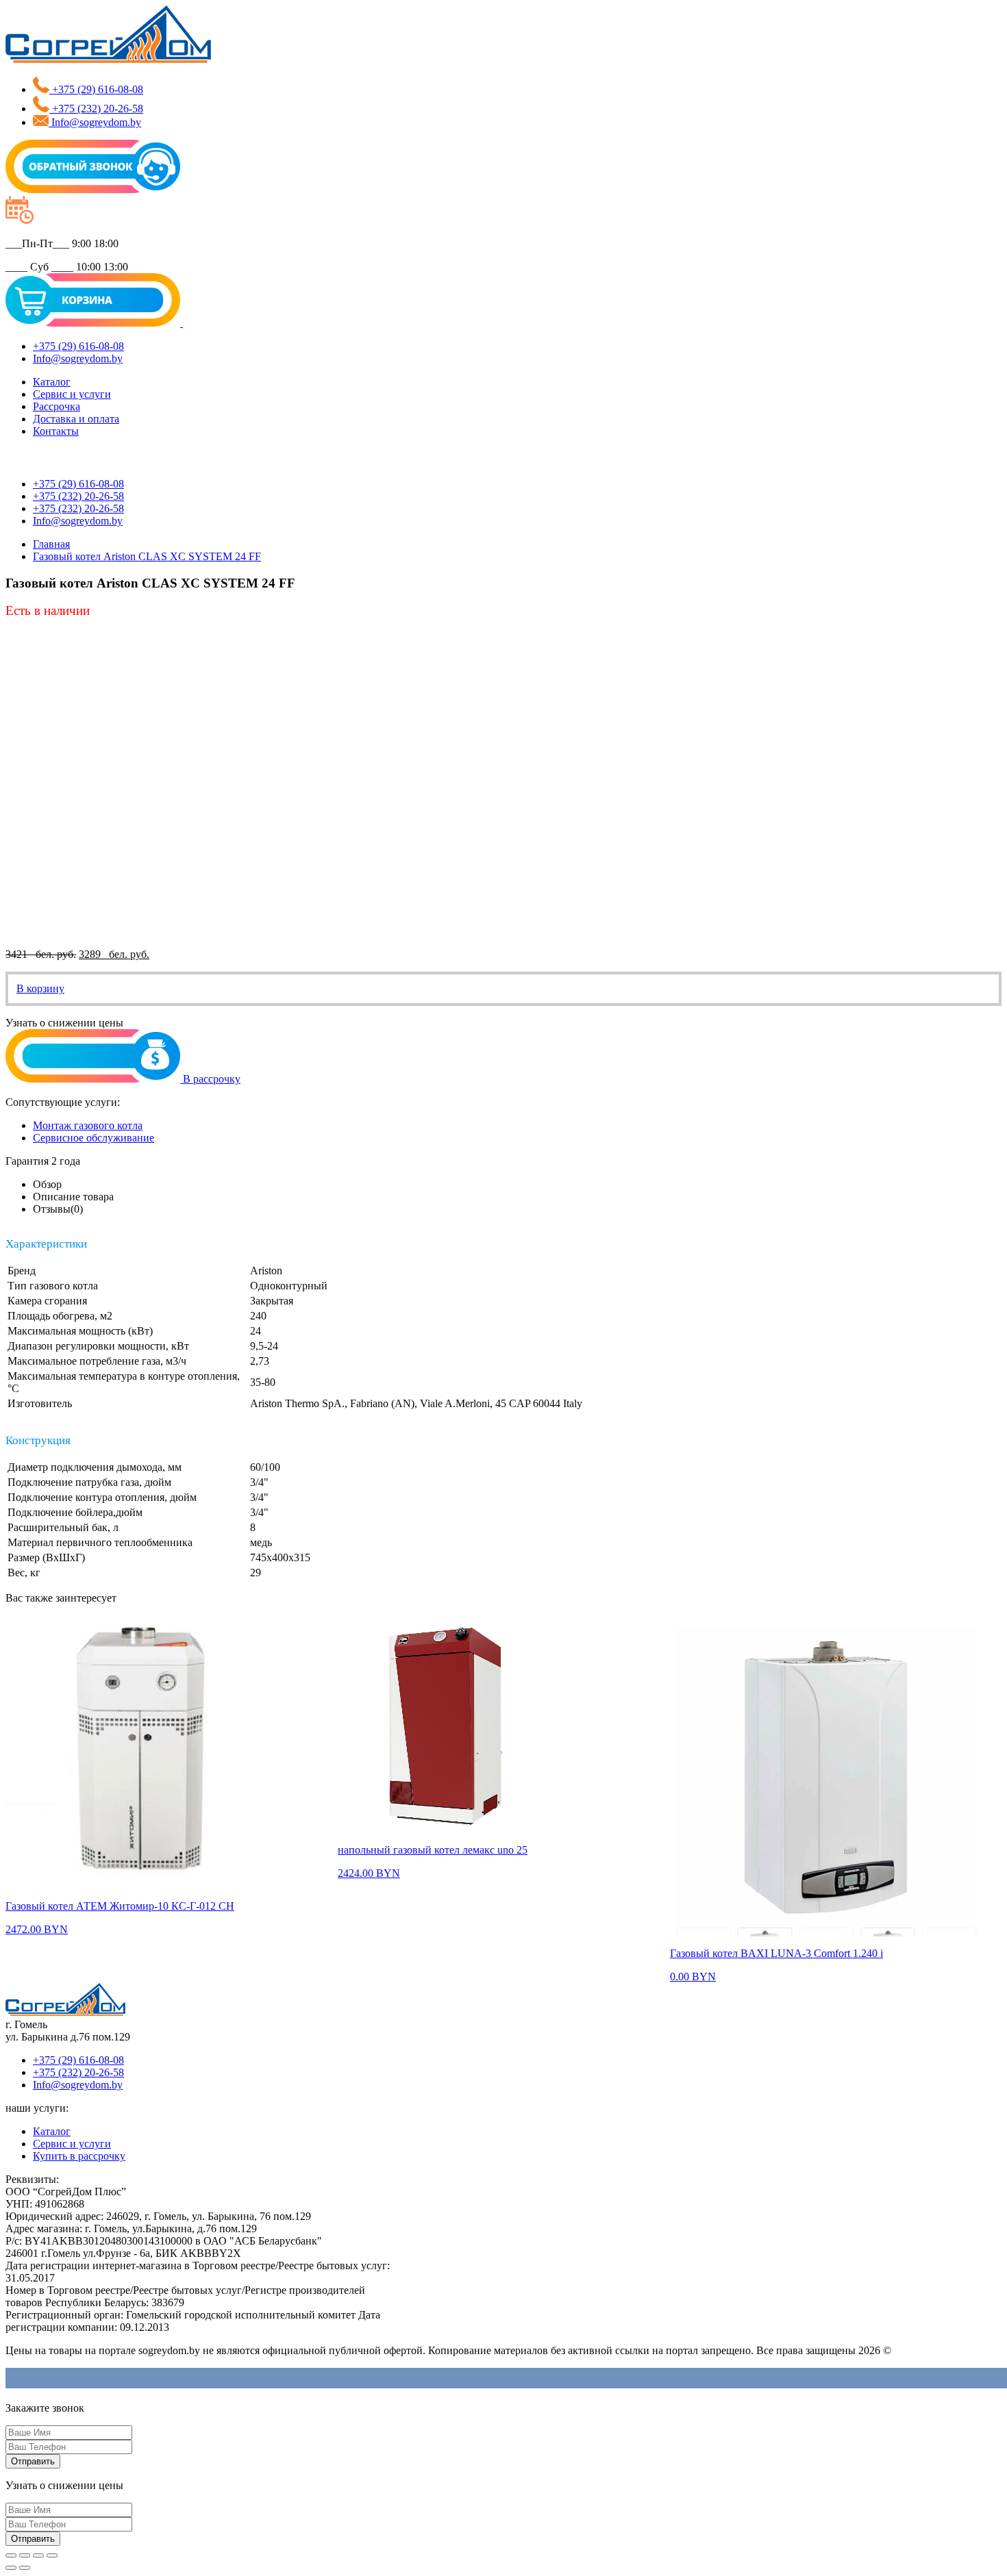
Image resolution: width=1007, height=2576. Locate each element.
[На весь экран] (38, 2555)
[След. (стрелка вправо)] (25, 2568)
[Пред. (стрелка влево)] (11, 2568)
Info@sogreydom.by (78, 2085)
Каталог (52, 382)
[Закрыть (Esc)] (11, 2555)
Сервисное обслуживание (94, 1138)
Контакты (56, 431)
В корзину (40, 988)
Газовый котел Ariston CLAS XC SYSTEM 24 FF (147, 556)
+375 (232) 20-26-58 (78, 2072)
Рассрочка (57, 406)
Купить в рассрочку (79, 2156)
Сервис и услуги (72, 394)
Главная (51, 544)
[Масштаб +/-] (52, 2555)
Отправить (33, 2461)
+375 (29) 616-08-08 (78, 2060)
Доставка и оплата (76, 419)
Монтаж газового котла (88, 1125)
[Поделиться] (25, 2555)
